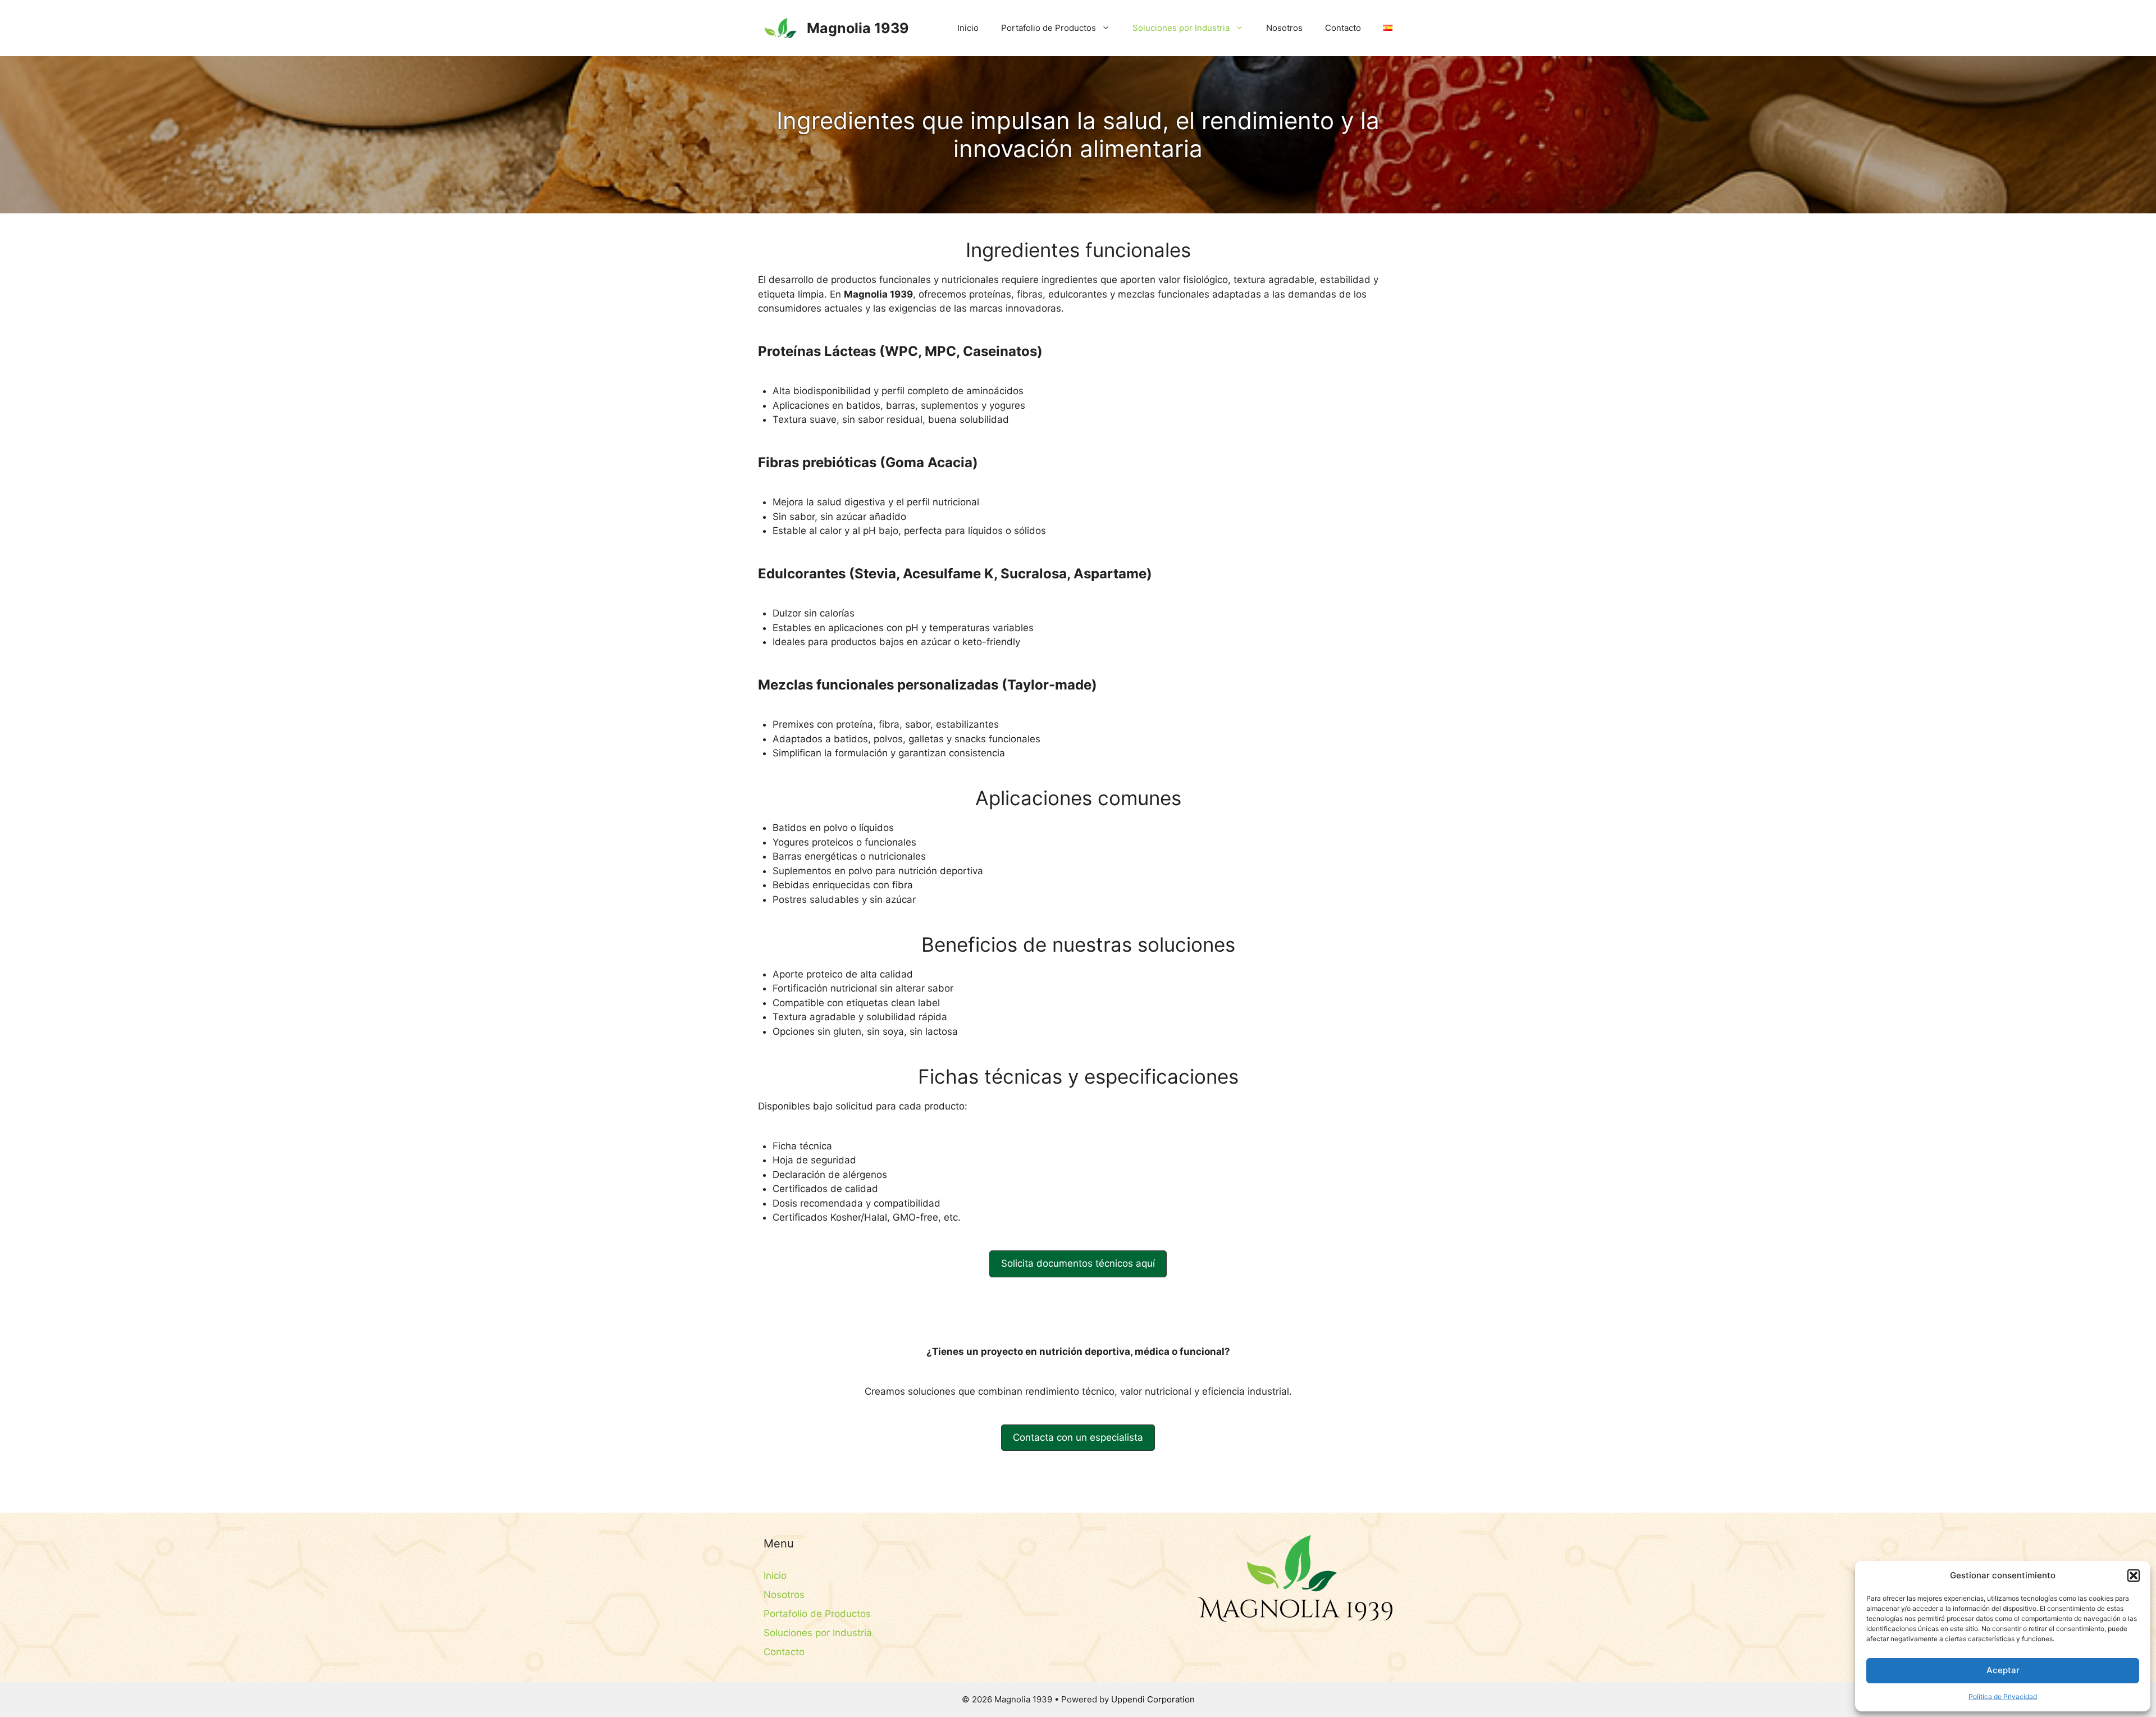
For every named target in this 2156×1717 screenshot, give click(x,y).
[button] (2134, 1576)
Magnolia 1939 (858, 28)
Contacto (1343, 28)
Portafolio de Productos (1049, 28)
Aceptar (2003, 1670)
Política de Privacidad (2003, 1697)
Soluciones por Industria (1181, 28)
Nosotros (1284, 28)
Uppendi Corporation (1153, 1699)
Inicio (968, 28)
